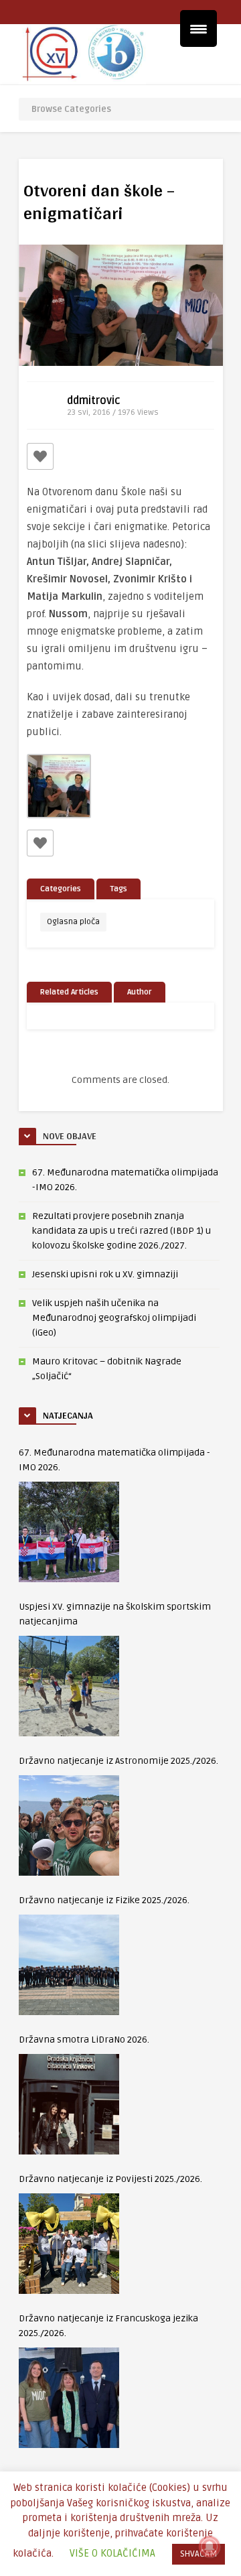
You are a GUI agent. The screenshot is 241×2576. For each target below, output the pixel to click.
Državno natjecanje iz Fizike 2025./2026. (104, 1900)
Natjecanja (68, 1415)
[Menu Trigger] (198, 28)
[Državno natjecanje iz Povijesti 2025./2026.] (69, 2244)
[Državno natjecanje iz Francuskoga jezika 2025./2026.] (69, 2398)
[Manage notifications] (210, 2547)
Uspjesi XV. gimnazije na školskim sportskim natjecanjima (115, 1614)
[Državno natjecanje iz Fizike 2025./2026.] (69, 1965)
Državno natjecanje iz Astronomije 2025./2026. (118, 1761)
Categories (61, 889)
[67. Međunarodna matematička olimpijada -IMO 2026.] (69, 1532)
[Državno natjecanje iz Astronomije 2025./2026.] (69, 1825)
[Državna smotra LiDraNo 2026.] (69, 2104)
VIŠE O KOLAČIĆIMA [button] (112, 2553)
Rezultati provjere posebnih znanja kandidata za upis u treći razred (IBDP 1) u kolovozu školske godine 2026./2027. (122, 1231)
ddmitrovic (94, 401)
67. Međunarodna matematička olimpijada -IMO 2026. (114, 1460)
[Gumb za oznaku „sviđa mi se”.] (40, 456)
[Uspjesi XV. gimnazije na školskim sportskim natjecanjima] (69, 1686)
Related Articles (69, 992)
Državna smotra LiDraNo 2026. (84, 2040)
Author (140, 992)
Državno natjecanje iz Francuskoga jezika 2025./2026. (108, 2326)
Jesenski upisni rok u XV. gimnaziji (105, 1274)
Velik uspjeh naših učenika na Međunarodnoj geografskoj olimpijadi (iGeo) (114, 1318)
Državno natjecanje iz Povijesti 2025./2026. (110, 2179)
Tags (118, 889)
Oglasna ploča (73, 922)
